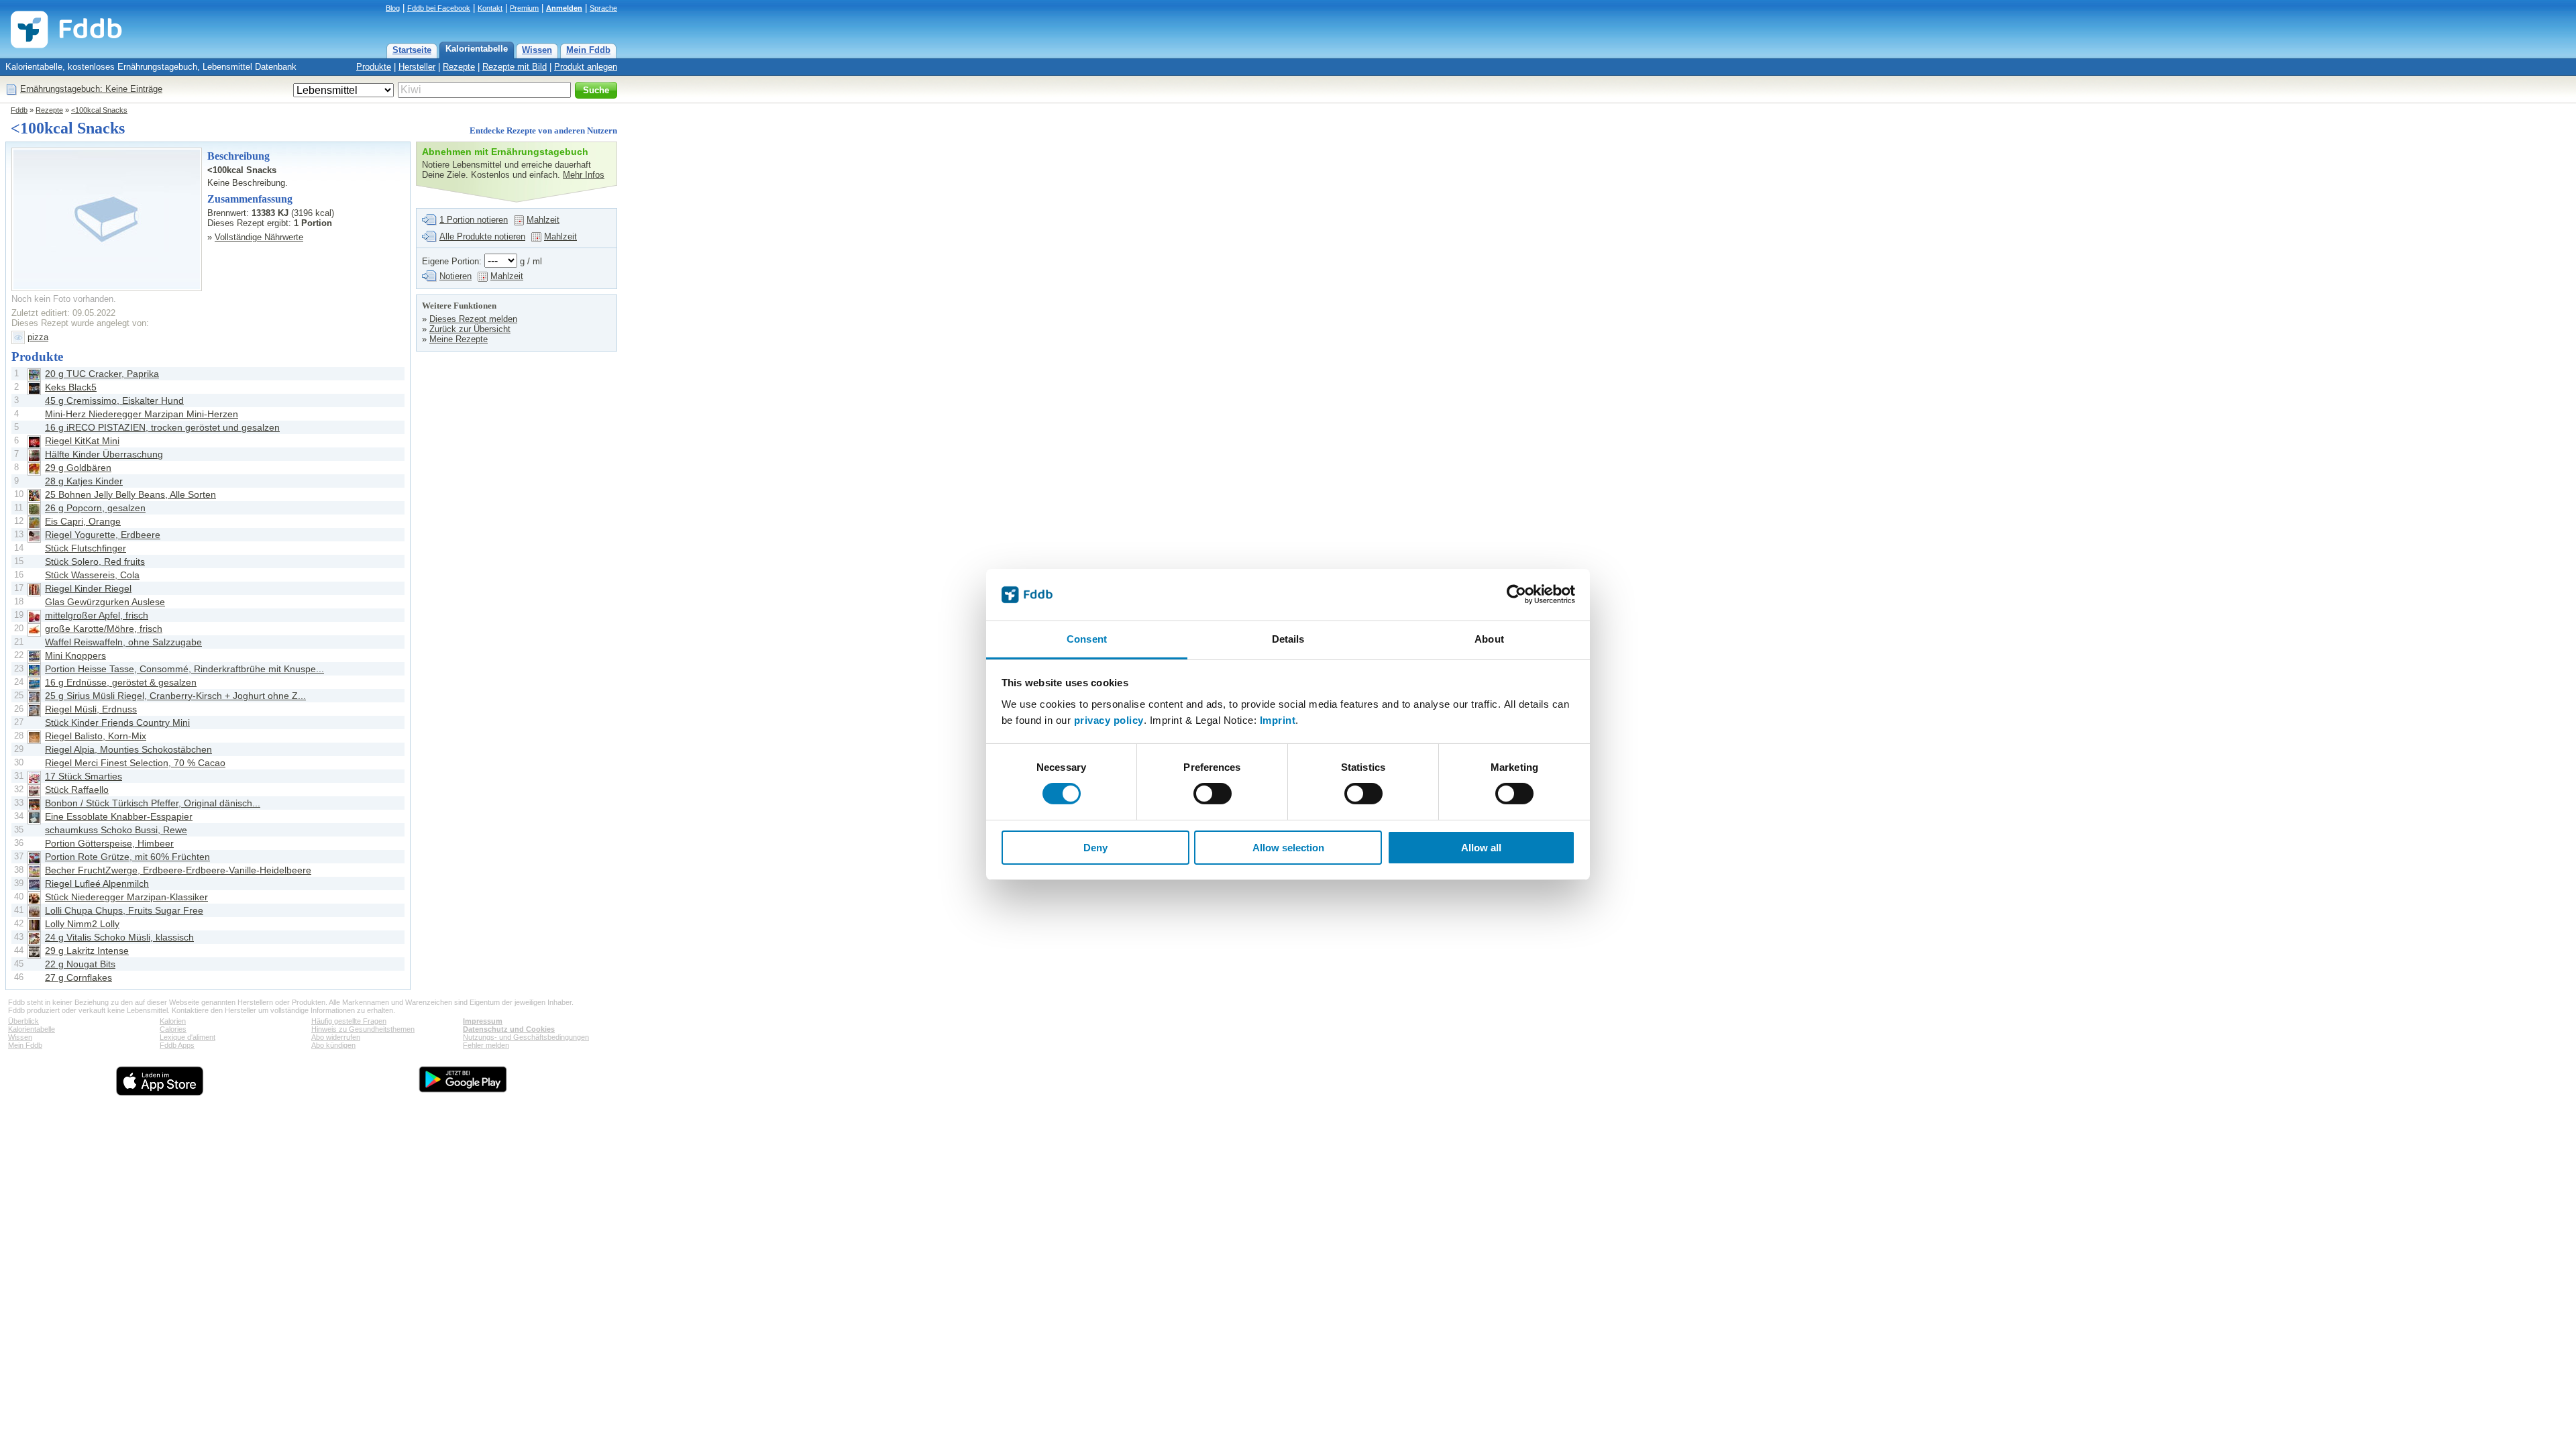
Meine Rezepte (459, 339)
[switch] (1213, 794)
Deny (1095, 848)
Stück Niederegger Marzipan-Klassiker (126, 897)
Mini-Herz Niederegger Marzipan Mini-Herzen (142, 414)
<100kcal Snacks (99, 110)
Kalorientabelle (477, 49)
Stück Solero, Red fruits (95, 561)
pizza (38, 337)
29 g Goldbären (78, 468)
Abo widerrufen (336, 1037)
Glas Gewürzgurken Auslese (105, 602)
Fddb (19, 110)
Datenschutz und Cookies (509, 1029)
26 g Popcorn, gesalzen (95, 508)
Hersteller (417, 67)
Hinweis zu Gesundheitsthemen (363, 1029)
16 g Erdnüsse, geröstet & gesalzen (121, 682)
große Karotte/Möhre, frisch (104, 629)
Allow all (1481, 848)
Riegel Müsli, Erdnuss (91, 709)
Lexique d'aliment (187, 1037)
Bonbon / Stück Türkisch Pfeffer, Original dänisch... (153, 803)
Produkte (374, 67)
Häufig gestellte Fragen (349, 1021)
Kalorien (173, 1021)
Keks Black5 (71, 387)
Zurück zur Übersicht (470, 329)
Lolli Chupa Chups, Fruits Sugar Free (124, 910)
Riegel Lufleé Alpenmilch (97, 883)
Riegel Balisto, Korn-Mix (96, 736)
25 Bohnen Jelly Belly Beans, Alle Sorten (130, 494)
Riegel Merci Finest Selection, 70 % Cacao (135, 763)
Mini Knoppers (75, 655)
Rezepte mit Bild (515, 67)
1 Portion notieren (474, 220)
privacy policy (1109, 720)
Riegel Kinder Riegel (88, 588)
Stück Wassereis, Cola (92, 575)
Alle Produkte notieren (482, 236)
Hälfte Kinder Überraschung (104, 454)
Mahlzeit (543, 220)
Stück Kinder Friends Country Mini (117, 722)
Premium (524, 8)
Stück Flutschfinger (86, 548)
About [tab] (1489, 639)
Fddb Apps (177, 1045)
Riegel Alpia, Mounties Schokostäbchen (128, 749)
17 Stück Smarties (84, 776)
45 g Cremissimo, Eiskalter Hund (114, 400)
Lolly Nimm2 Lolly (82, 924)
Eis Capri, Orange (83, 521)
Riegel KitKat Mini (82, 441)
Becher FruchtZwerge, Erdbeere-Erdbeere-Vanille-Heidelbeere (178, 870)
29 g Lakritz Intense (87, 951)
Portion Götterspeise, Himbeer (109, 843)
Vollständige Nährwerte (259, 237)
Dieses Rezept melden (473, 319)
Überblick (23, 1021)
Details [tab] (1288, 639)
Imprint (1278, 720)
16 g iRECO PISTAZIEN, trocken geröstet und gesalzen (162, 427)
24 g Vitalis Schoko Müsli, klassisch (119, 937)
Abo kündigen (333, 1045)
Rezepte (459, 67)
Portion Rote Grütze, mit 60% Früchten (127, 857)
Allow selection (1288, 848)
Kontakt (490, 8)
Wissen (537, 50)
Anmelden (564, 8)
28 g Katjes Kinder (84, 481)
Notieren (455, 276)
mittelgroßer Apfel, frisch (97, 615)
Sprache (603, 8)
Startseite (412, 50)
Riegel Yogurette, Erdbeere (103, 535)
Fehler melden (486, 1045)
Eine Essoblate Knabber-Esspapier (119, 816)
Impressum (483, 1021)
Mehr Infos (584, 175)
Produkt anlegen (586, 67)
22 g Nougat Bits (80, 964)
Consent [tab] (1087, 639)
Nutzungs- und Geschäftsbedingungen (526, 1037)
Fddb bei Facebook (439, 8)
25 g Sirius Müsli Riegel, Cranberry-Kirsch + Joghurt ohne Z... (175, 696)
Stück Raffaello (77, 790)
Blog (393, 8)
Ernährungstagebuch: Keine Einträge (91, 89)
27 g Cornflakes (78, 977)
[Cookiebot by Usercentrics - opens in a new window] (1516, 594)
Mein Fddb (588, 50)
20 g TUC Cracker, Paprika (102, 374)
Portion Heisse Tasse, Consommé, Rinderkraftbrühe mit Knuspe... (184, 669)
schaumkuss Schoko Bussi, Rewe (116, 830)
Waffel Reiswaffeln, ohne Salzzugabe (123, 642)
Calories (173, 1029)
